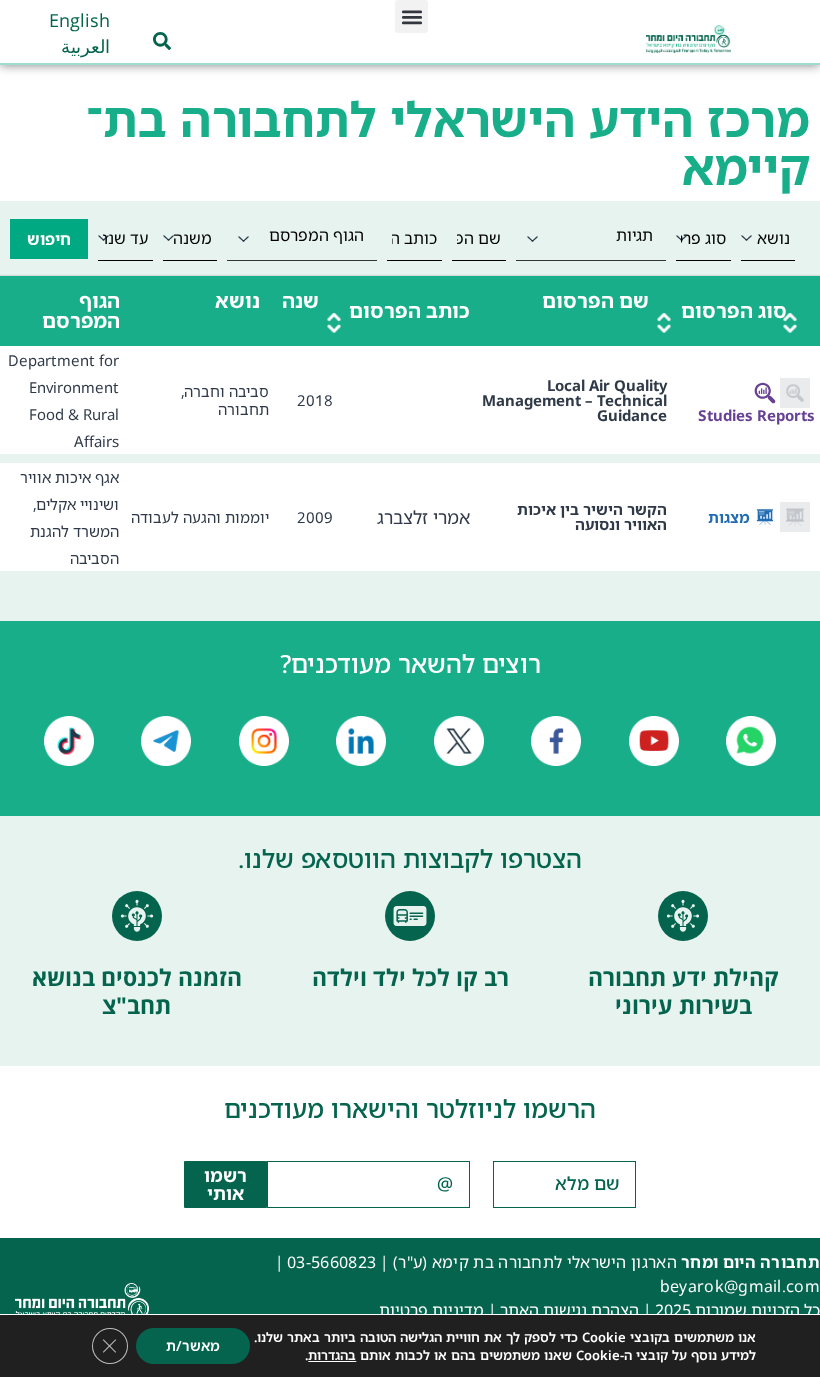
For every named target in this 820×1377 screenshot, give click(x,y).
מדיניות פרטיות (431, 1310)
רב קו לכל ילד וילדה (410, 977)
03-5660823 (331, 1262)
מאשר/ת (193, 1345)
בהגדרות (332, 1355)
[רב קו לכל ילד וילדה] (410, 916)
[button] (411, 16)
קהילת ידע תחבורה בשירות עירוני (683, 991)
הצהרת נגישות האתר (569, 1310)
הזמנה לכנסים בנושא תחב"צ (137, 991)
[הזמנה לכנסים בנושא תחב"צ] (137, 916)
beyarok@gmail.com (740, 1286)
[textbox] (591, 235)
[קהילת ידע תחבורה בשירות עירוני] (683, 916)
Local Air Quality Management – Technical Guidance (574, 400)
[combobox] (591, 238)
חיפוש (49, 239)
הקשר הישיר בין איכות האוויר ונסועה (592, 516)
